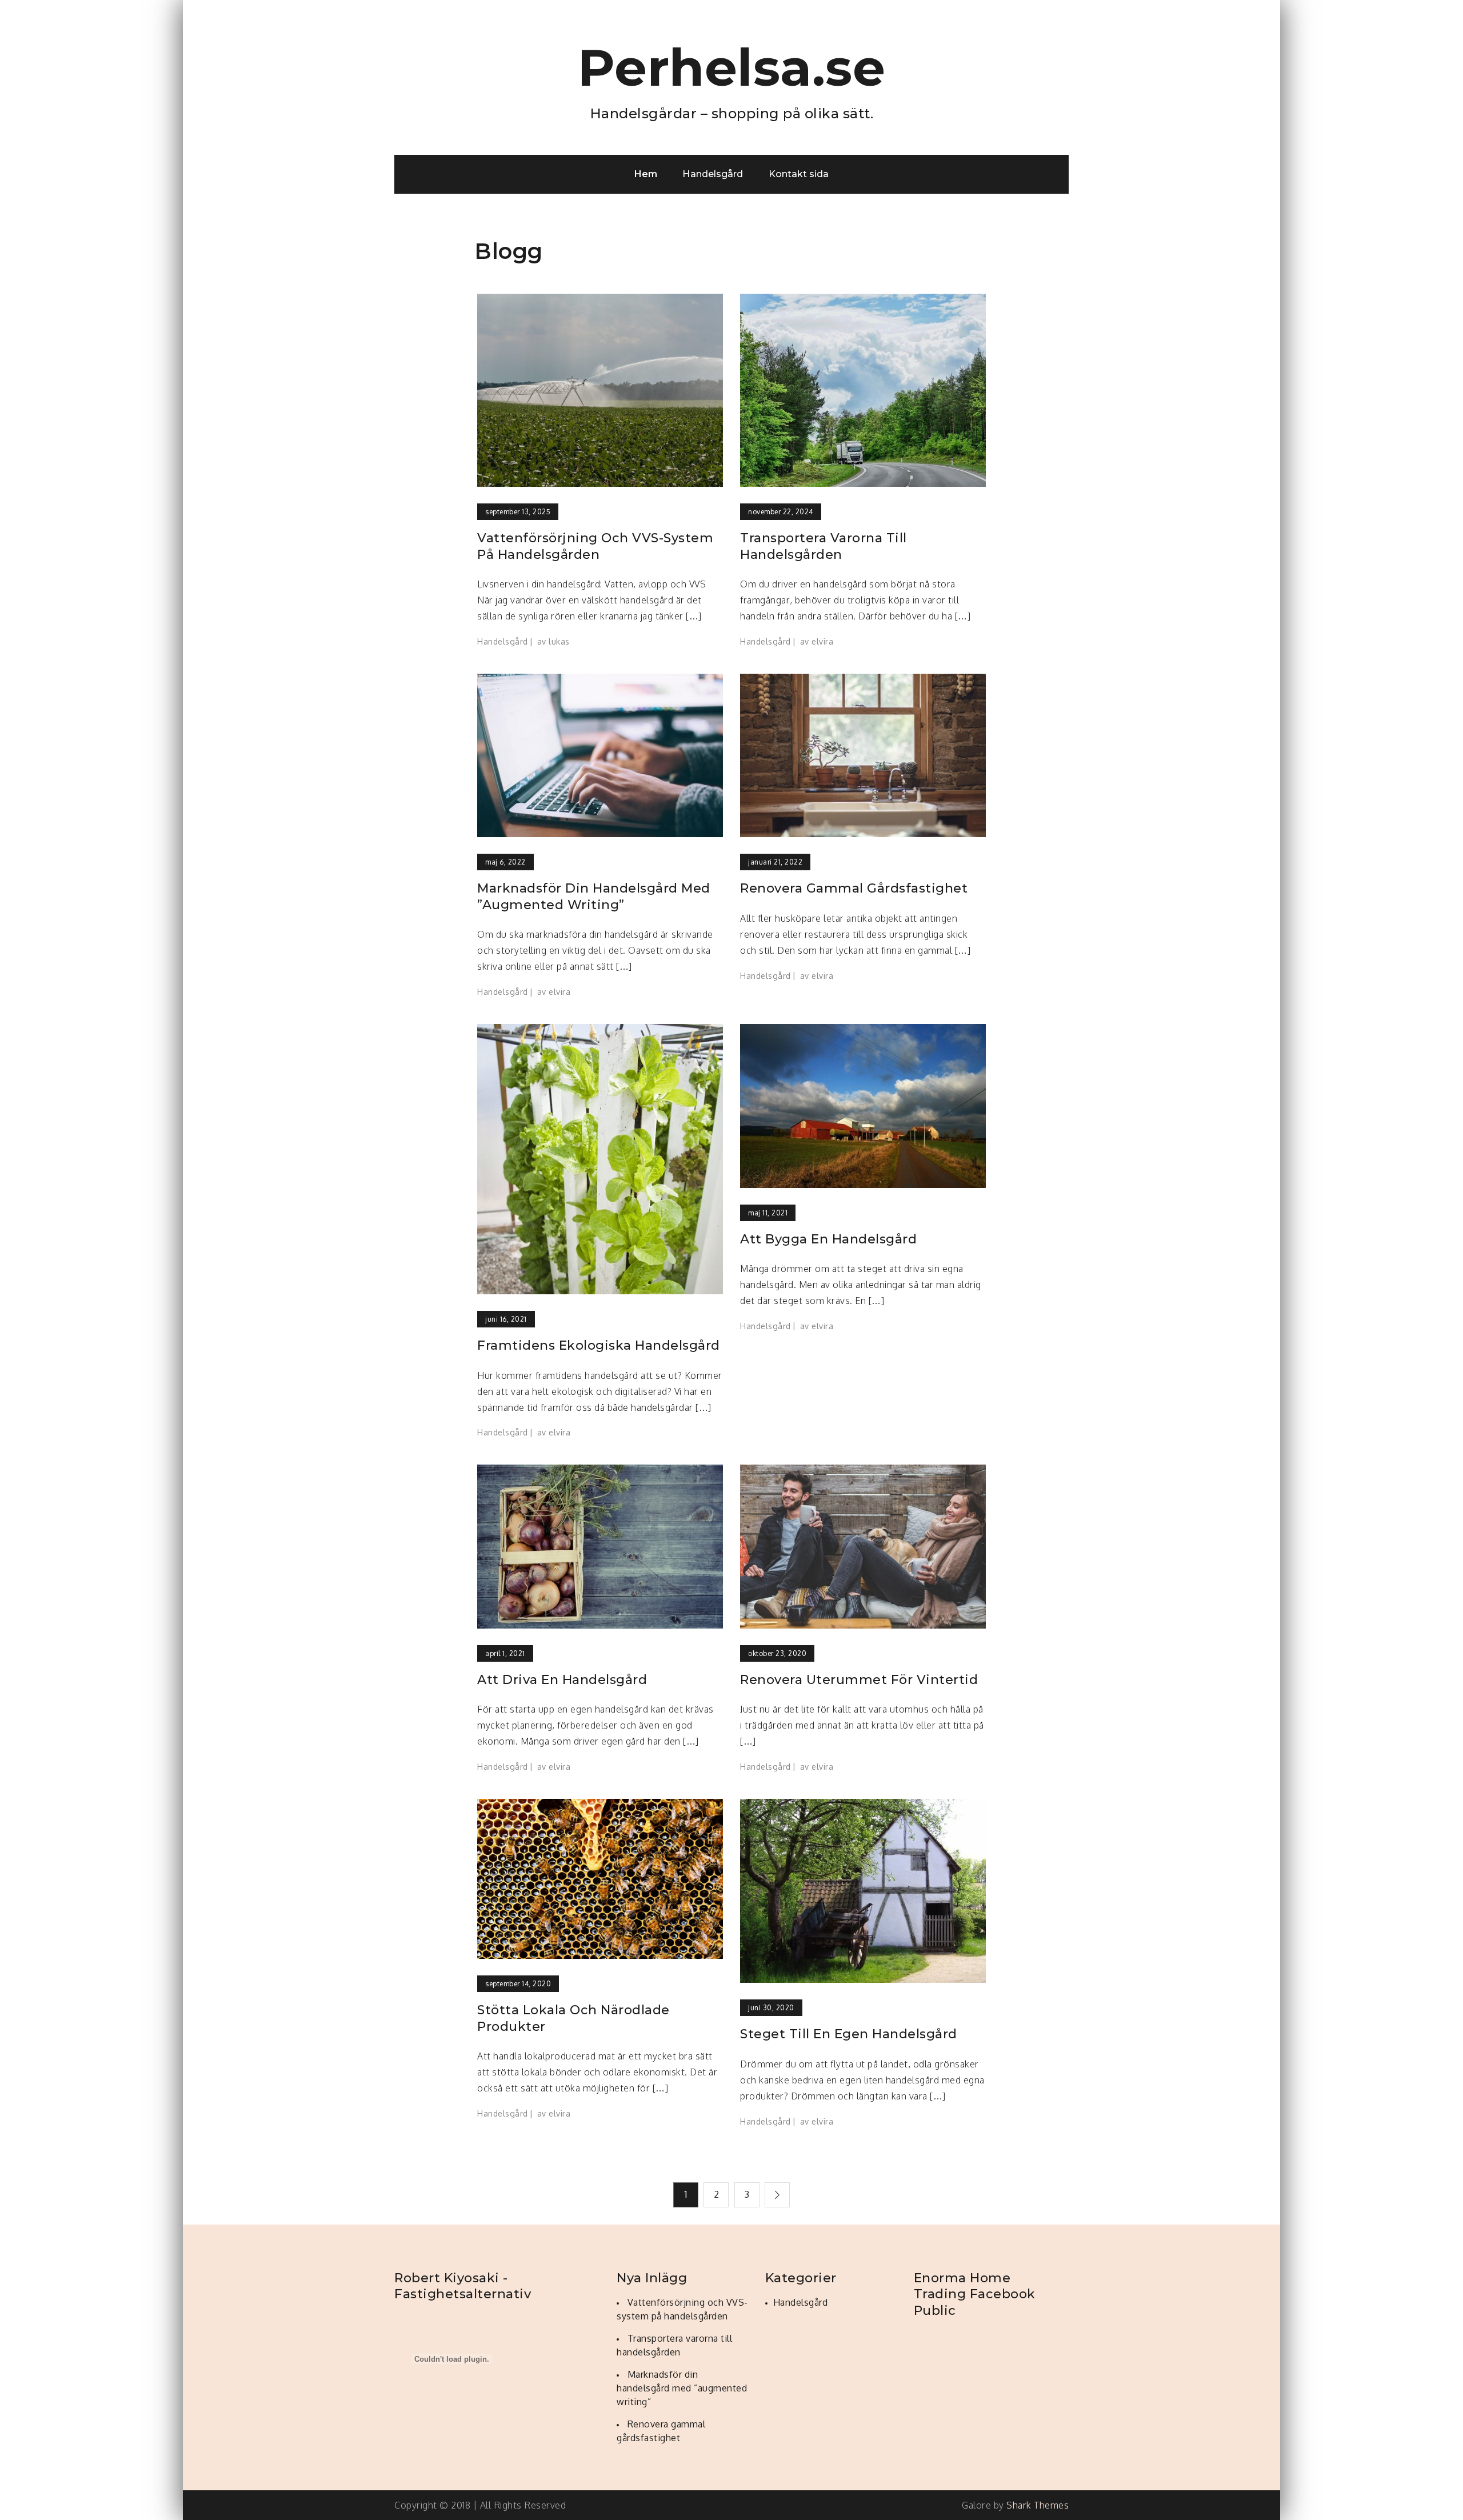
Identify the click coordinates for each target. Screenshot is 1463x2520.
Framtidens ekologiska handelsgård (599, 1345)
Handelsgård (713, 174)
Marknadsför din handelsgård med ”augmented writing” (594, 897)
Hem (646, 174)
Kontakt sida (799, 174)
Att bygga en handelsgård (828, 1239)
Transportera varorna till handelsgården (824, 546)
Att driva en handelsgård (562, 1680)
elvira (822, 641)
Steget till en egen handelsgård (849, 2034)
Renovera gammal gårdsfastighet (854, 888)
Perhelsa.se (732, 67)
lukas (559, 641)
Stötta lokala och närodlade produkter (573, 2018)
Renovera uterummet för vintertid (859, 1680)
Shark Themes (1038, 2505)
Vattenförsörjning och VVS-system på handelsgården (595, 546)
